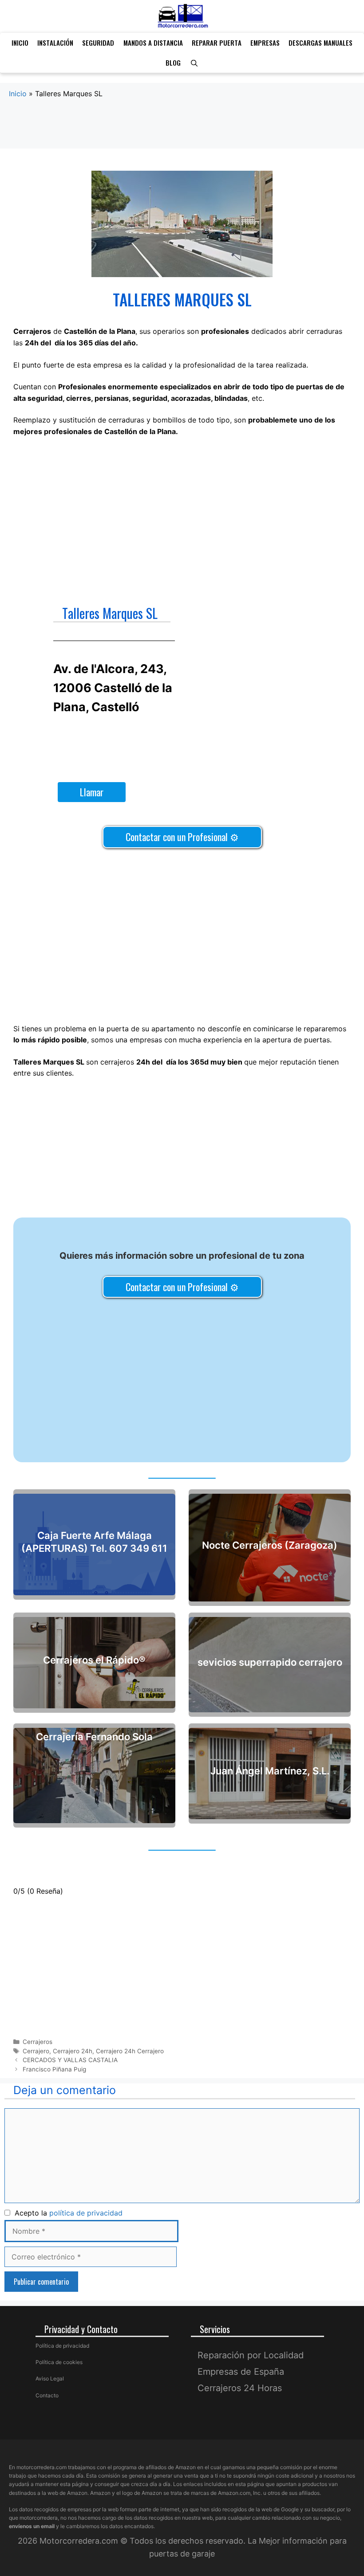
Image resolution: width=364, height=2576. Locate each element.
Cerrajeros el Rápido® (94, 1660)
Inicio (20, 43)
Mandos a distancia (153, 43)
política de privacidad (86, 2213)
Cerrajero (36, 2051)
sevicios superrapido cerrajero (270, 1662)
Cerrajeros (38, 2042)
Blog (173, 63)
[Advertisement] (182, 133)
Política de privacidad (62, 2346)
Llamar (92, 792)
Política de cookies (59, 2362)
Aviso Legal (50, 2378)
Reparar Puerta (217, 43)
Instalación (55, 43)
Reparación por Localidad (251, 2355)
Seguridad (98, 43)
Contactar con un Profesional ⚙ (182, 837)
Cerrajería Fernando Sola (94, 1736)
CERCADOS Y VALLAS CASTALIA (70, 2060)
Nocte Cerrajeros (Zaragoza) (270, 1545)
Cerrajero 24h (73, 2051)
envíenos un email (32, 2526)
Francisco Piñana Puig (54, 2069)
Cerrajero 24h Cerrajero (130, 2051)
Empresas (265, 43)
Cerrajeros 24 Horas (240, 2388)
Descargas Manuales (320, 43)
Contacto (47, 2395)
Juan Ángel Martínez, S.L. (270, 1771)
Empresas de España (241, 2372)
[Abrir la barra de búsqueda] (194, 63)
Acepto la (66, 2213)
